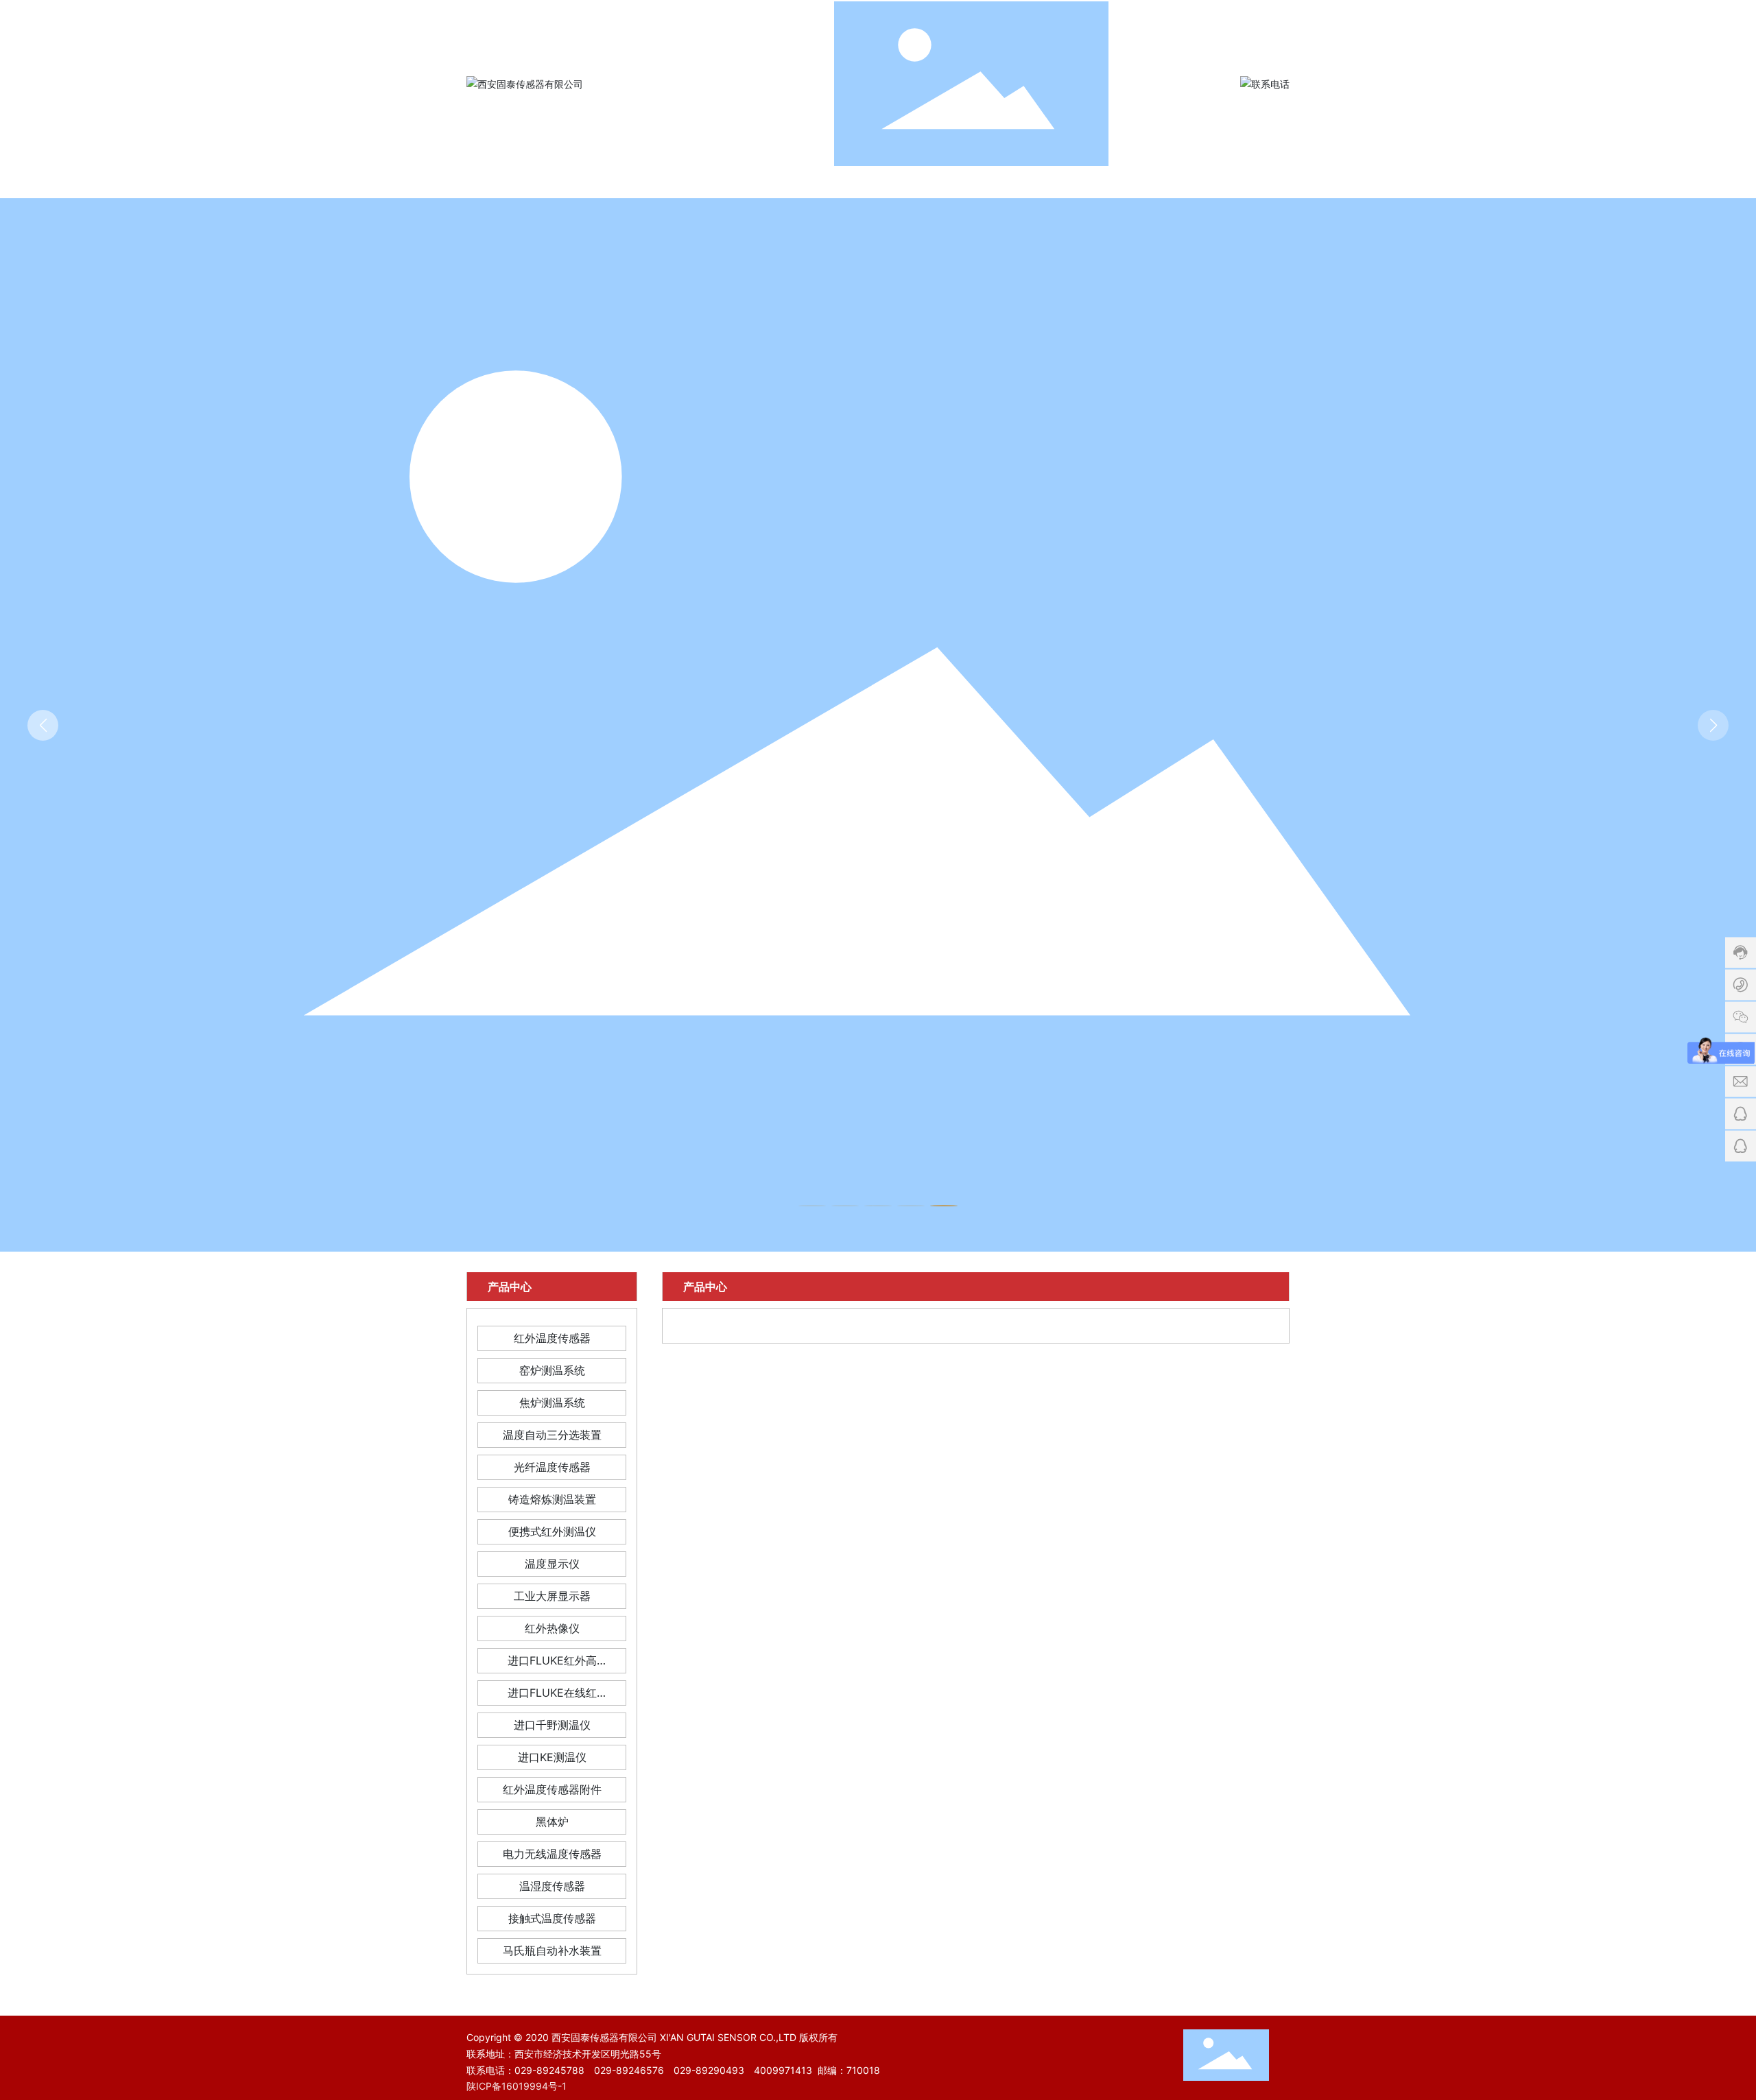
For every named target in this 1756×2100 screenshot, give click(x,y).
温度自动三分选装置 (552, 1435)
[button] (812, 1206)
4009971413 (783, 2070)
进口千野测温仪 (552, 1725)
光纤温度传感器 (552, 1467)
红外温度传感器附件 (552, 1789)
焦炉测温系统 (552, 1403)
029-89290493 (709, 2070)
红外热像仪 (552, 1628)
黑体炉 (552, 1822)
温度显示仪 (552, 1564)
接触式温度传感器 (552, 1918)
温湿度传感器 (552, 1886)
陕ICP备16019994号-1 (517, 2086)
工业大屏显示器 (552, 1596)
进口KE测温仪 (552, 1757)
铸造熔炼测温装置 (552, 1499)
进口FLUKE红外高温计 (552, 1663)
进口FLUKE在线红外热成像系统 (552, 1696)
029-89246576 (629, 2070)
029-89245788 (549, 2070)
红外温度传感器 (552, 1338)
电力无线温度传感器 (552, 1854)
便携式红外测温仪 (552, 1531)
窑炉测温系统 (552, 1370)
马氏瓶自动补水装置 (552, 1950)
